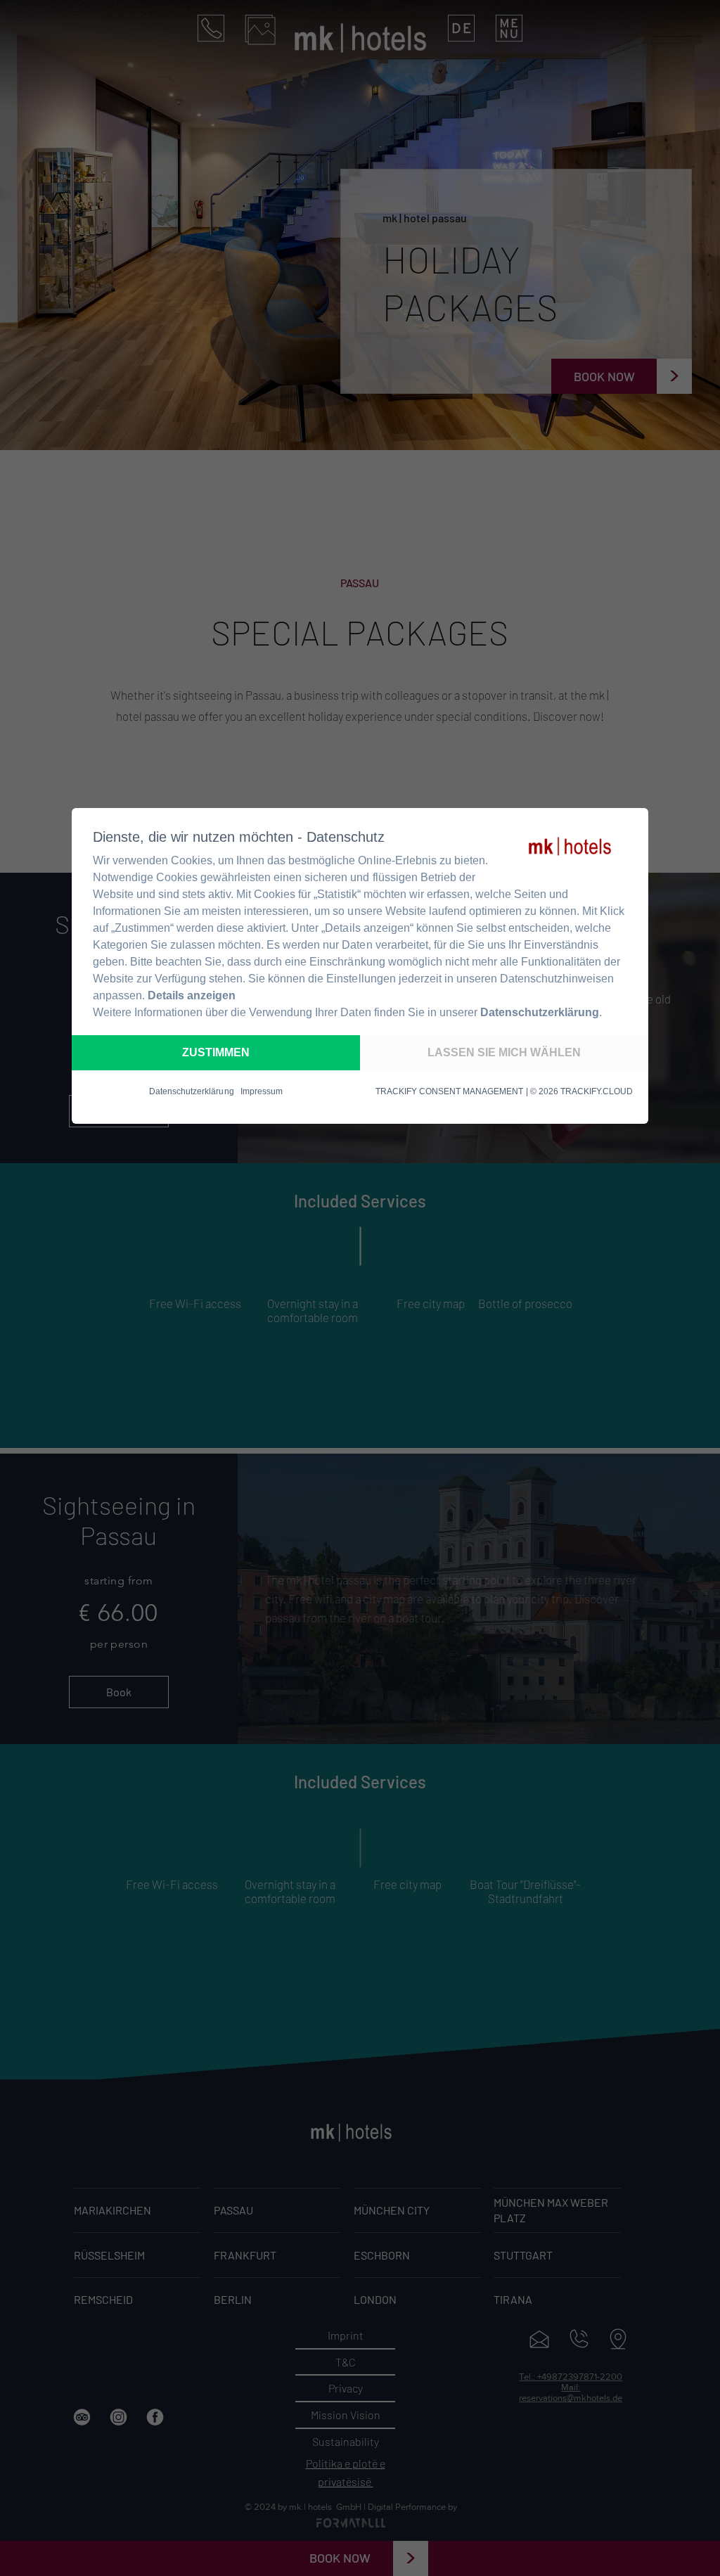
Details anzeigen (192, 995)
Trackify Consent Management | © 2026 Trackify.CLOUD (504, 1091)
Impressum (262, 1091)
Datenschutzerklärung (540, 1012)
